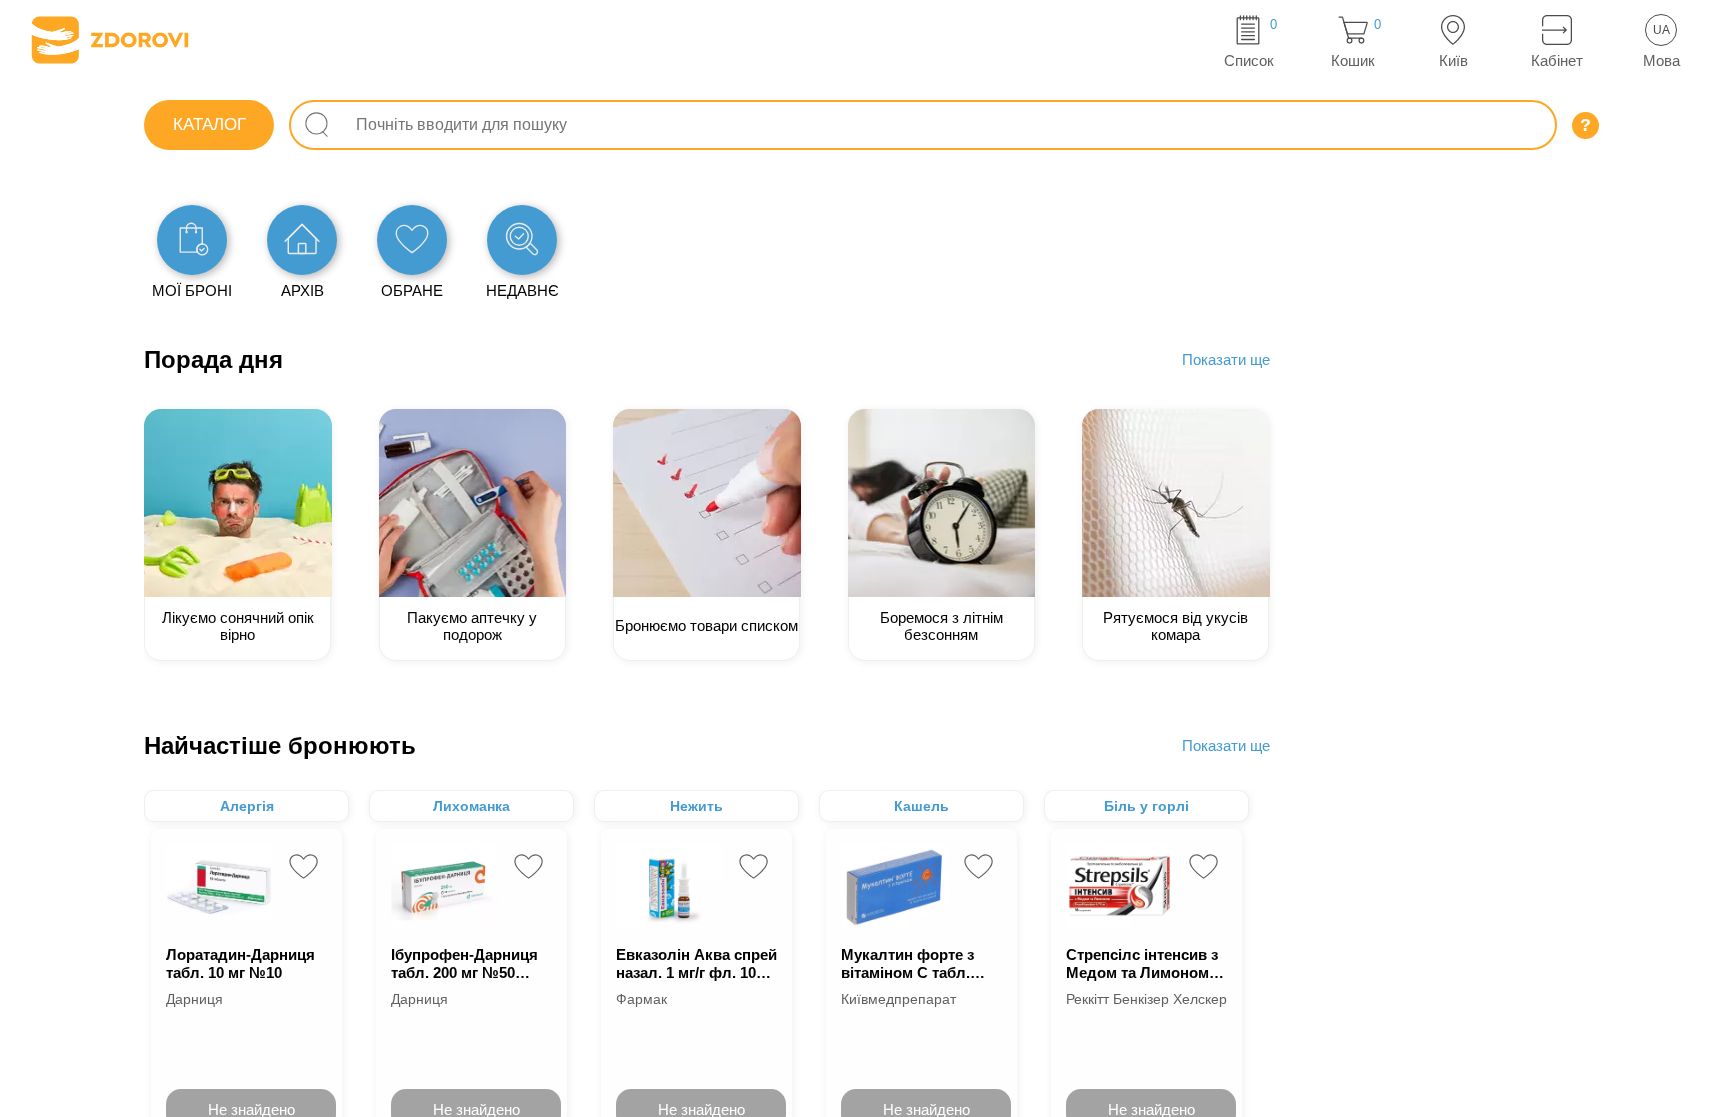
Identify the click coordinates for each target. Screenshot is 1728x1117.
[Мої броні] (192, 240)
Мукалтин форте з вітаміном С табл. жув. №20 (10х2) (907, 963)
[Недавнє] (522, 240)
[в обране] (303, 866)
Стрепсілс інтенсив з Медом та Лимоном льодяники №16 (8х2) (1144, 963)
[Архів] (302, 240)
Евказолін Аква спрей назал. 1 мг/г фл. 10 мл (696, 963)
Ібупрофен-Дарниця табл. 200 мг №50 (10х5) (464, 963)
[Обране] (412, 240)
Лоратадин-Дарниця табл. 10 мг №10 (240, 963)
